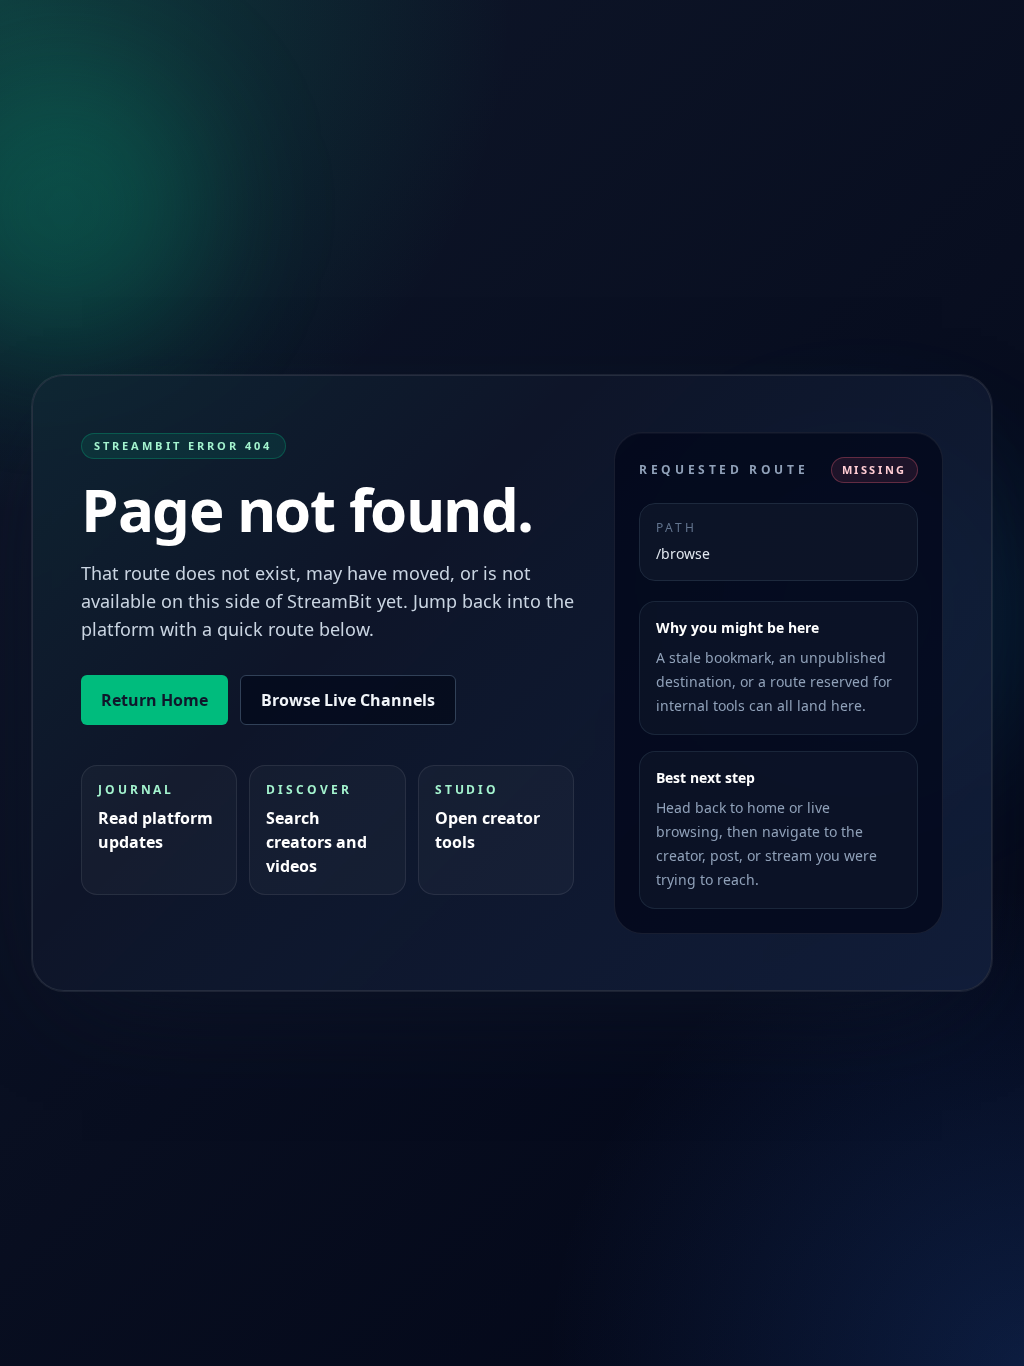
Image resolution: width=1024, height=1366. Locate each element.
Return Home (154, 700)
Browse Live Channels (348, 700)
